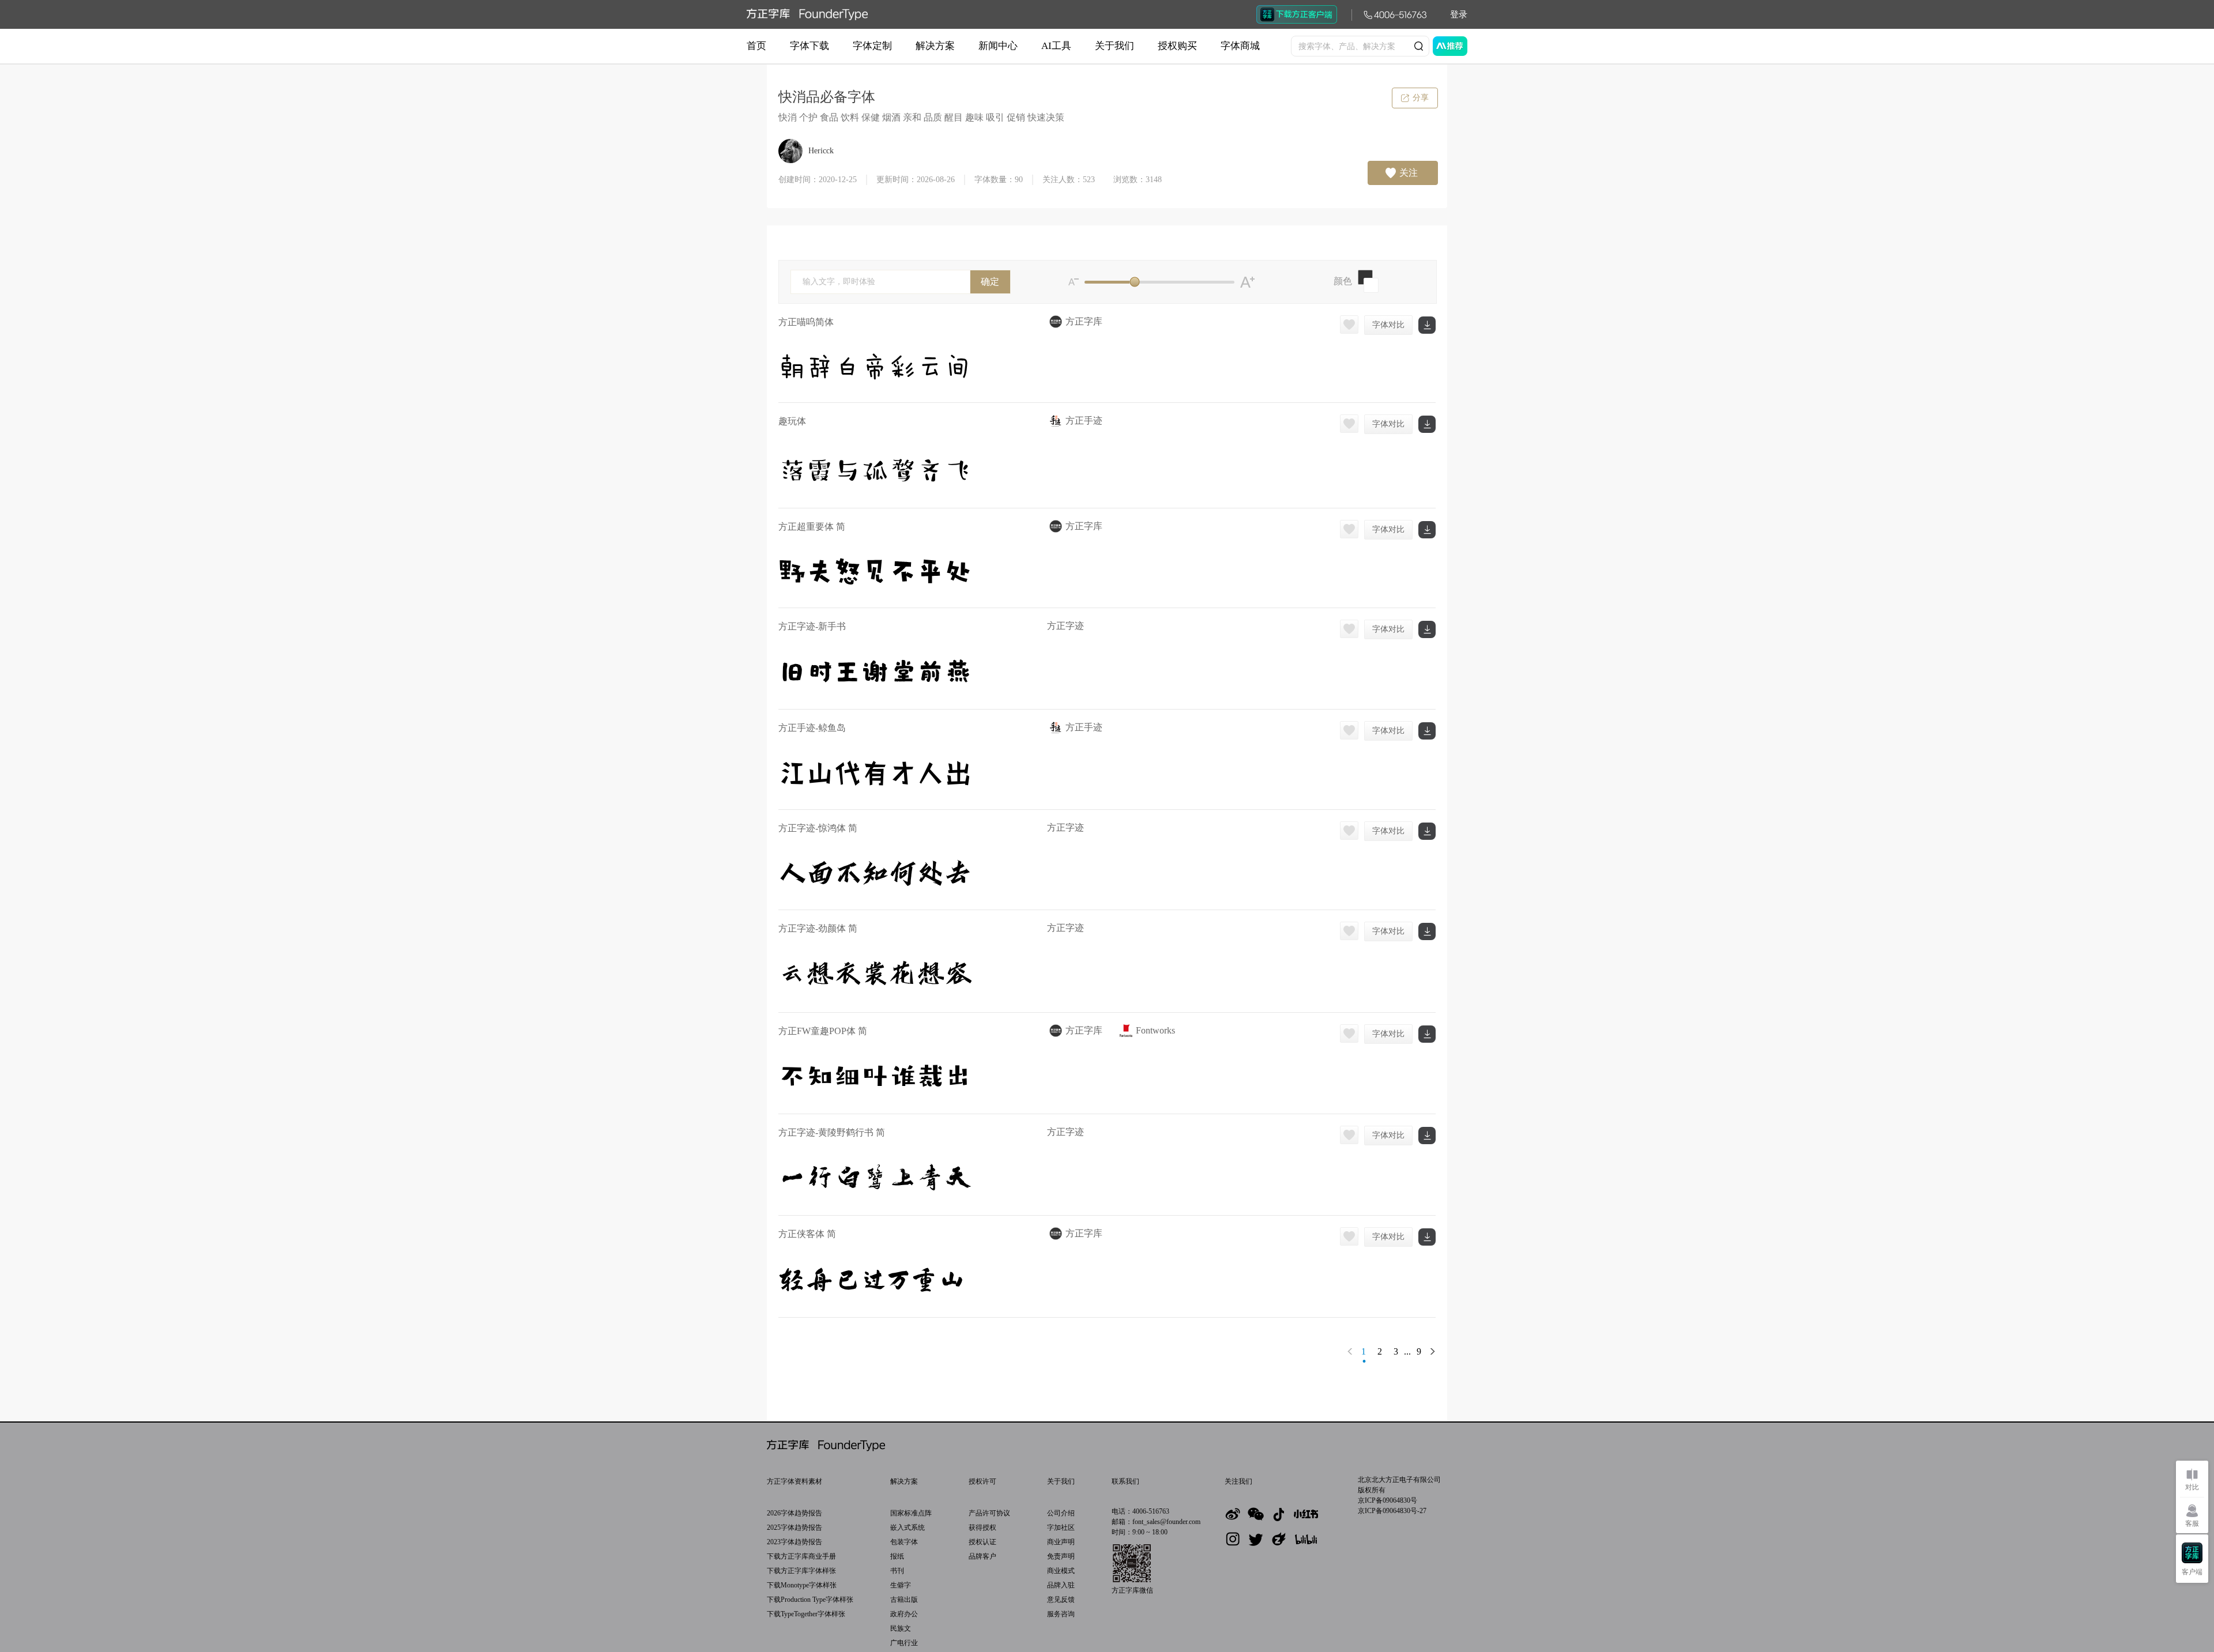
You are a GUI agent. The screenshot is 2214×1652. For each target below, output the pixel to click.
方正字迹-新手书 (812, 626)
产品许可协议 (989, 1513)
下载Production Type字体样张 (810, 1600)
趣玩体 (792, 421)
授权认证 (982, 1542)
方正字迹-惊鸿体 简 (818, 828)
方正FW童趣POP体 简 (823, 1031)
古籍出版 (904, 1600)
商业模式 (1061, 1571)
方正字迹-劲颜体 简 (818, 928)
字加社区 (1061, 1527)
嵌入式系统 (908, 1527)
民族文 (901, 1628)
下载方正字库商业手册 (801, 1556)
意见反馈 (1061, 1600)
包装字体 (904, 1542)
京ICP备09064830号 (1387, 1500)
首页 (756, 46)
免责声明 (1061, 1556)
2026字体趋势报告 (795, 1513)
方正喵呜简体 (806, 322)
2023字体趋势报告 (795, 1542)
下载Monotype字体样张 (802, 1585)
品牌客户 (982, 1556)
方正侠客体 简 (807, 1234)
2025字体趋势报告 (795, 1527)
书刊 (897, 1571)
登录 (1459, 14)
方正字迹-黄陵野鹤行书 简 (832, 1132)
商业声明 (1061, 1542)
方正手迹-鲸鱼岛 (812, 728)
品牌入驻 (1061, 1585)
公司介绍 (1061, 1513)
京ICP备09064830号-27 (1392, 1511)
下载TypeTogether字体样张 (806, 1614)
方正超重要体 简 (812, 527)
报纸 (897, 1556)
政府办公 (904, 1614)
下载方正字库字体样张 (801, 1571)
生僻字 (901, 1585)
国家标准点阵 (911, 1513)
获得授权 (982, 1527)
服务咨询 (1061, 1614)
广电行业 (904, 1643)
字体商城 (1240, 46)
